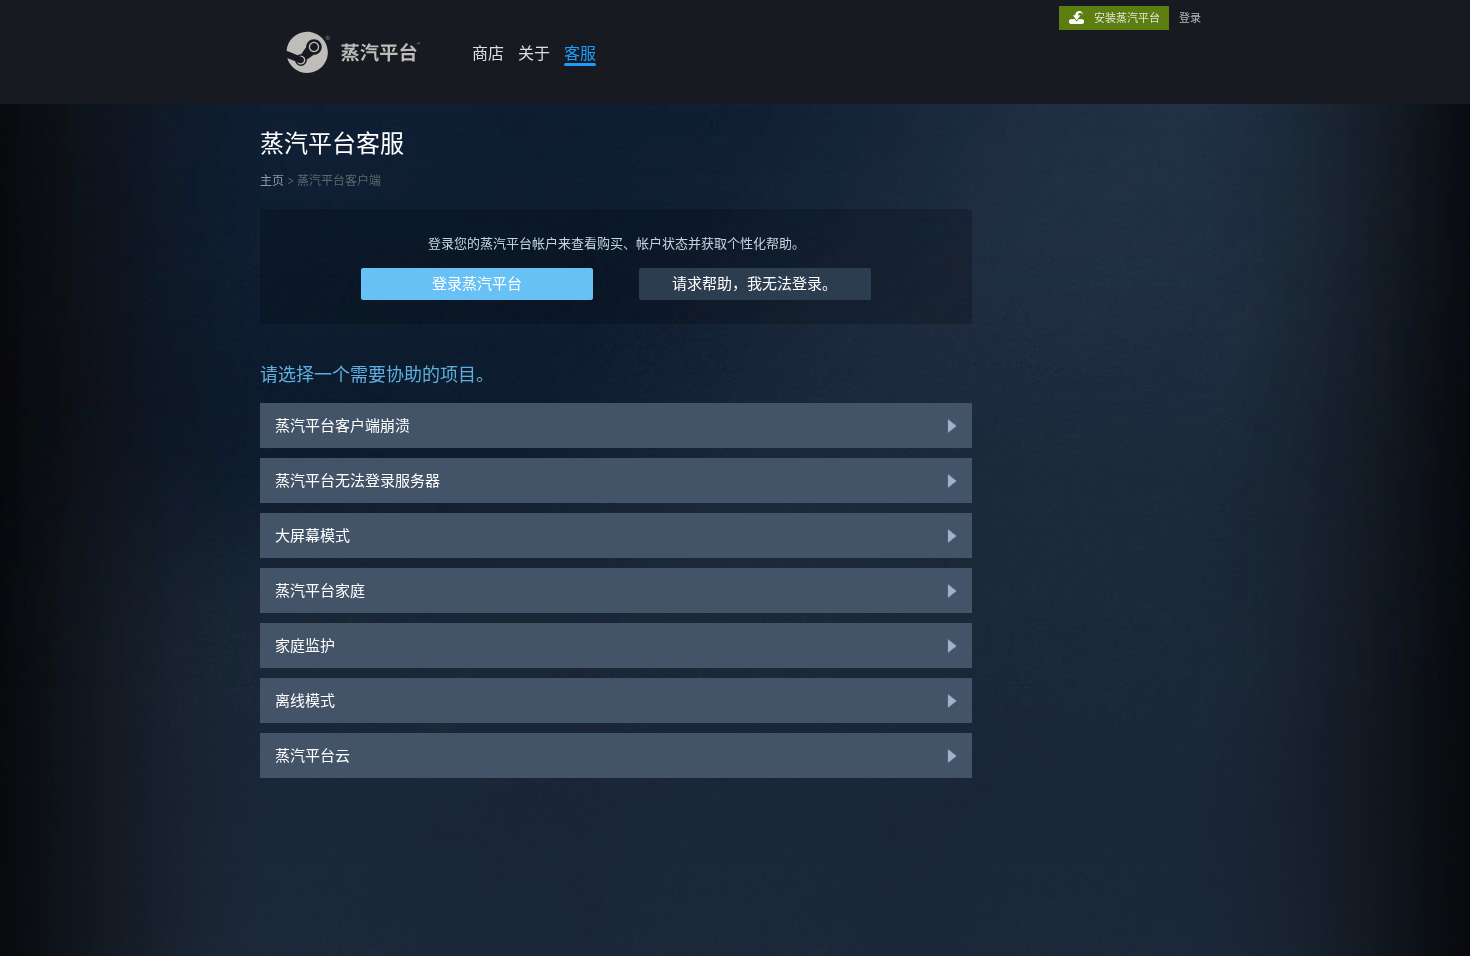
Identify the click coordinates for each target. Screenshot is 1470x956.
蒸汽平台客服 (332, 143)
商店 (488, 53)
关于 (534, 53)
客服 (580, 53)
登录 (1190, 18)
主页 (272, 180)
